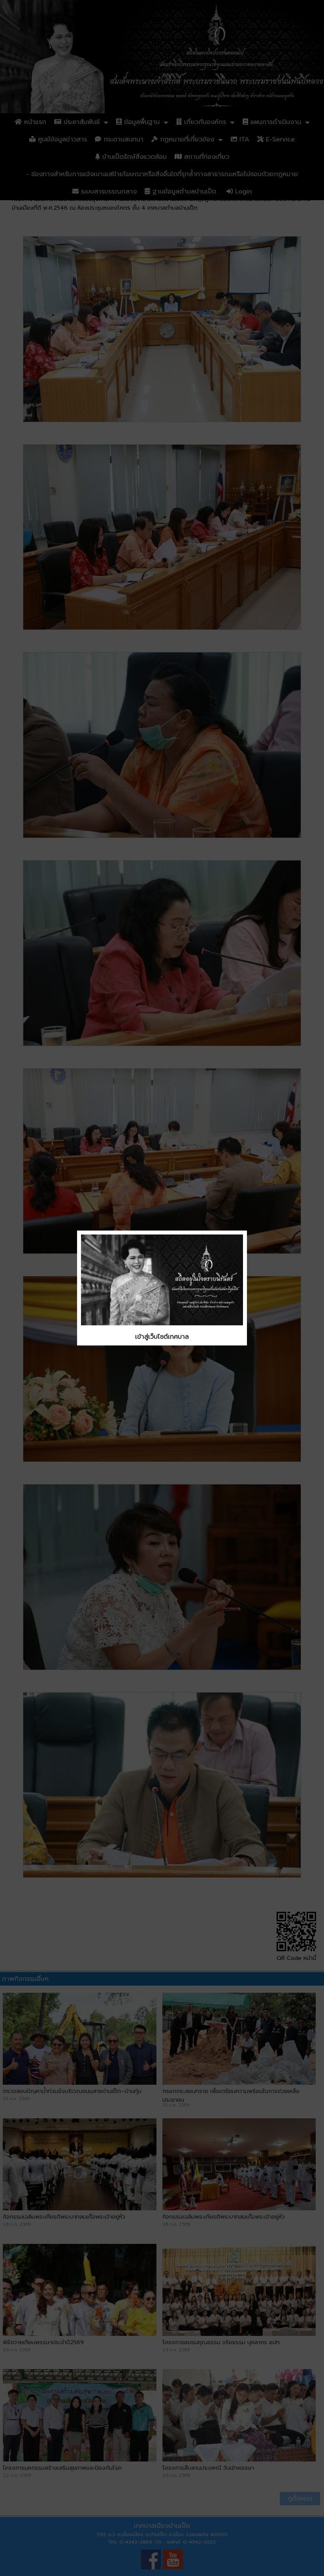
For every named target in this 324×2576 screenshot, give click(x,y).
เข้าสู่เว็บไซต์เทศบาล (162, 1337)
